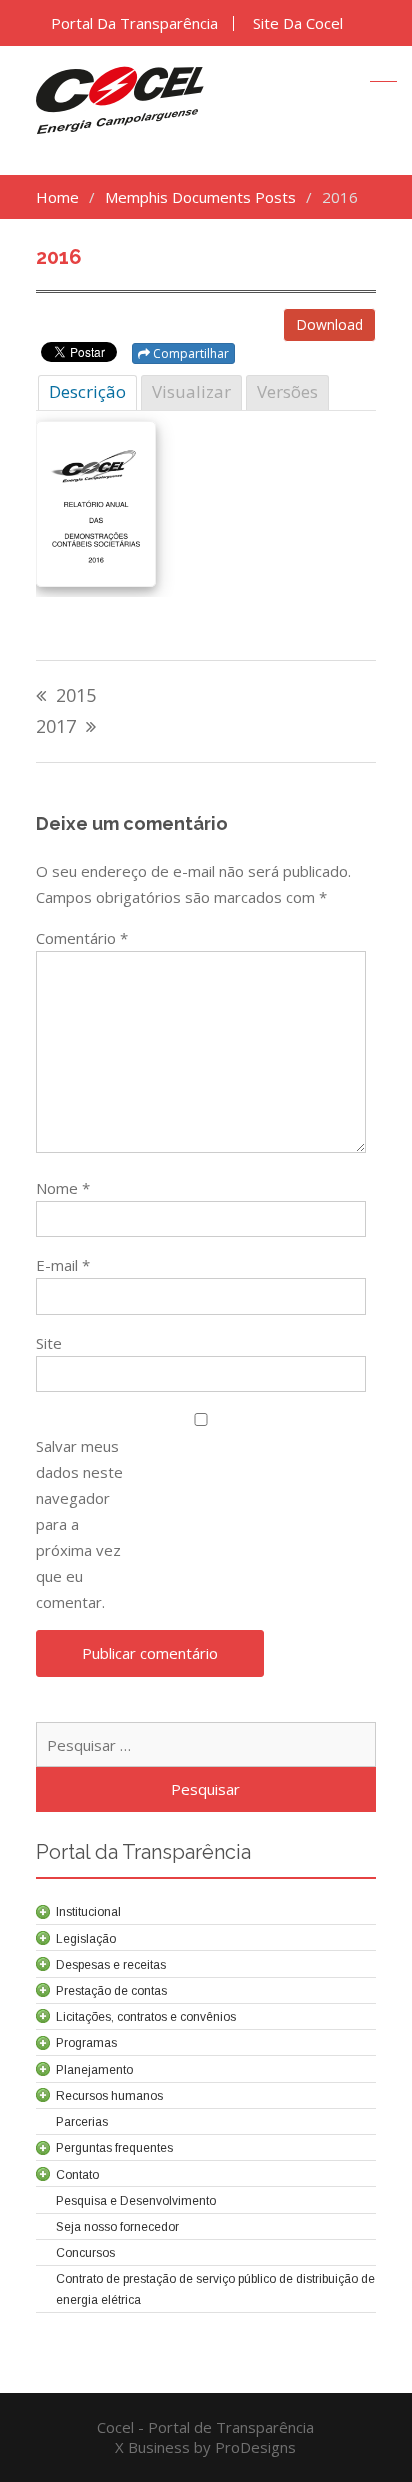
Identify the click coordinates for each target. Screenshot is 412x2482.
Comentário (82, 938)
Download (329, 324)
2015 (76, 696)
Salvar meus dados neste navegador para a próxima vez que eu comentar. (79, 1524)
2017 (56, 727)
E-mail (63, 1265)
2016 (59, 257)
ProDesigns (255, 2447)
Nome (63, 1188)
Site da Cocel (298, 23)
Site (49, 1343)
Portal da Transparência (134, 23)
